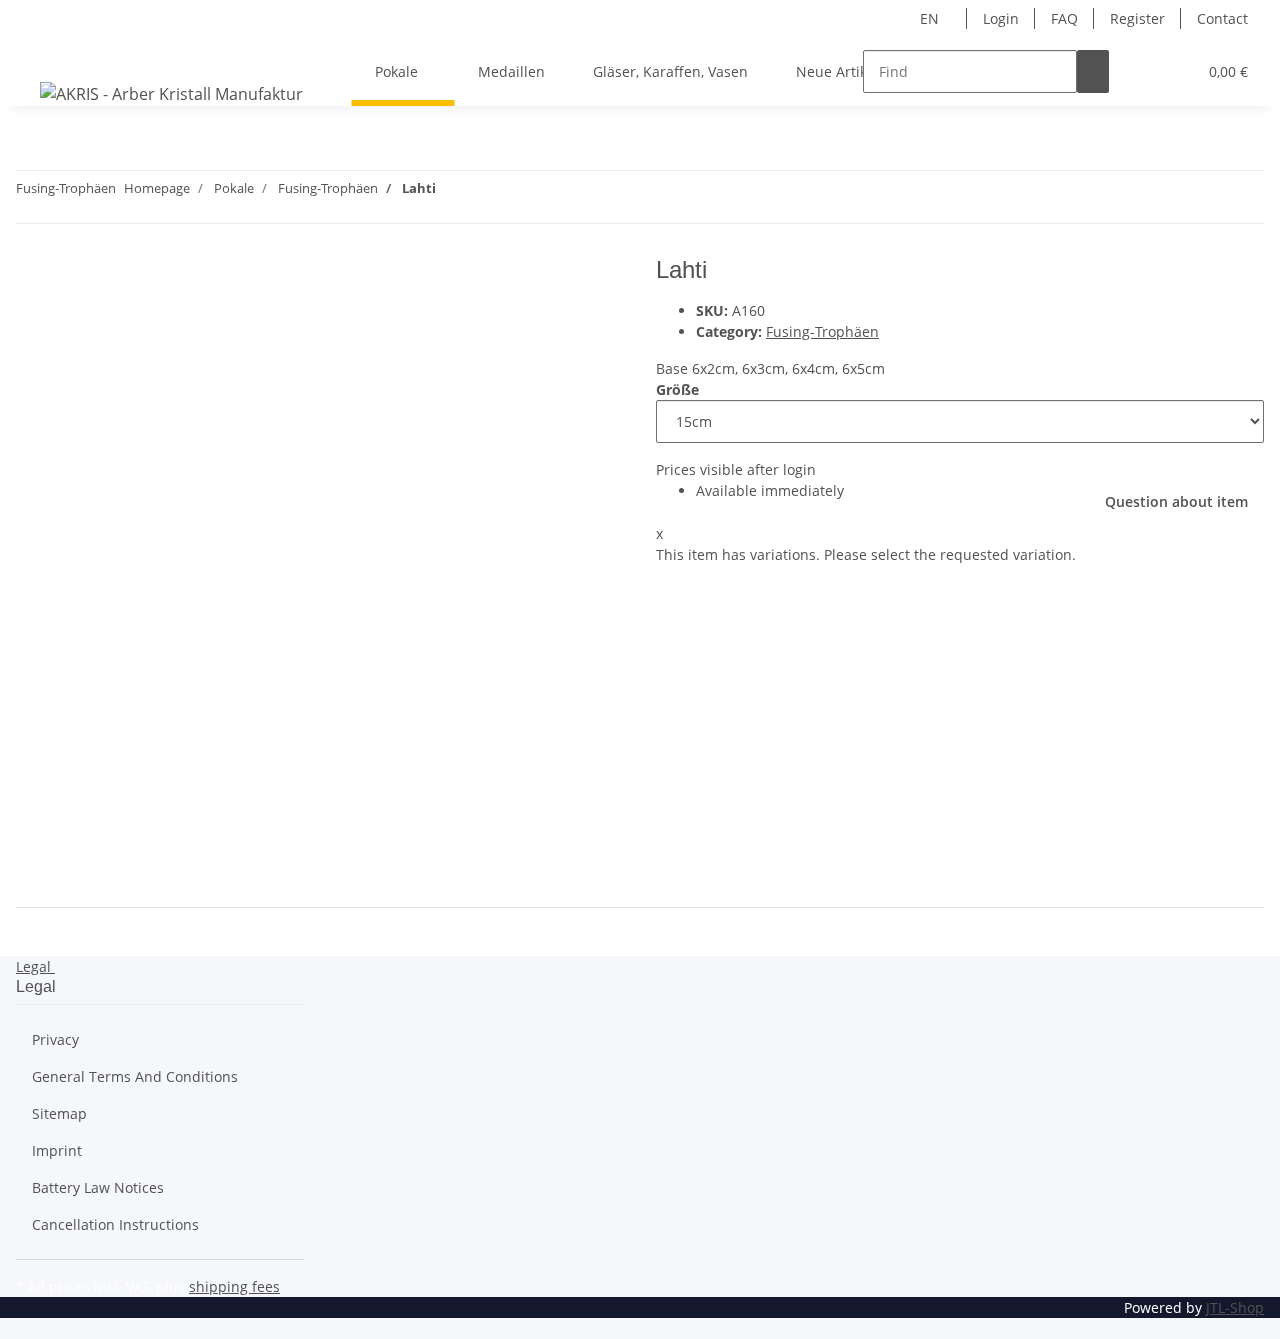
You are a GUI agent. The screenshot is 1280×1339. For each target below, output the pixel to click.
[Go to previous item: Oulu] (488, 192)
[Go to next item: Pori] (452, 192)
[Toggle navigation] (41, 54)
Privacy (55, 1039)
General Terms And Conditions (135, 1076)
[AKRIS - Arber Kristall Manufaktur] (171, 93)
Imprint (57, 1150)
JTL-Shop (1235, 1307)
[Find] (1093, 71)
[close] (32, 277)
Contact (1222, 18)
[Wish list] (1173, 71)
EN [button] (931, 18)
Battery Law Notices (98, 1187)
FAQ (1064, 18)
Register (1137, 18)
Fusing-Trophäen (822, 331)
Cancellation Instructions (115, 1224)
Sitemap (59, 1113)
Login (1001, 18)
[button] (1141, 71)
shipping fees (234, 1286)
